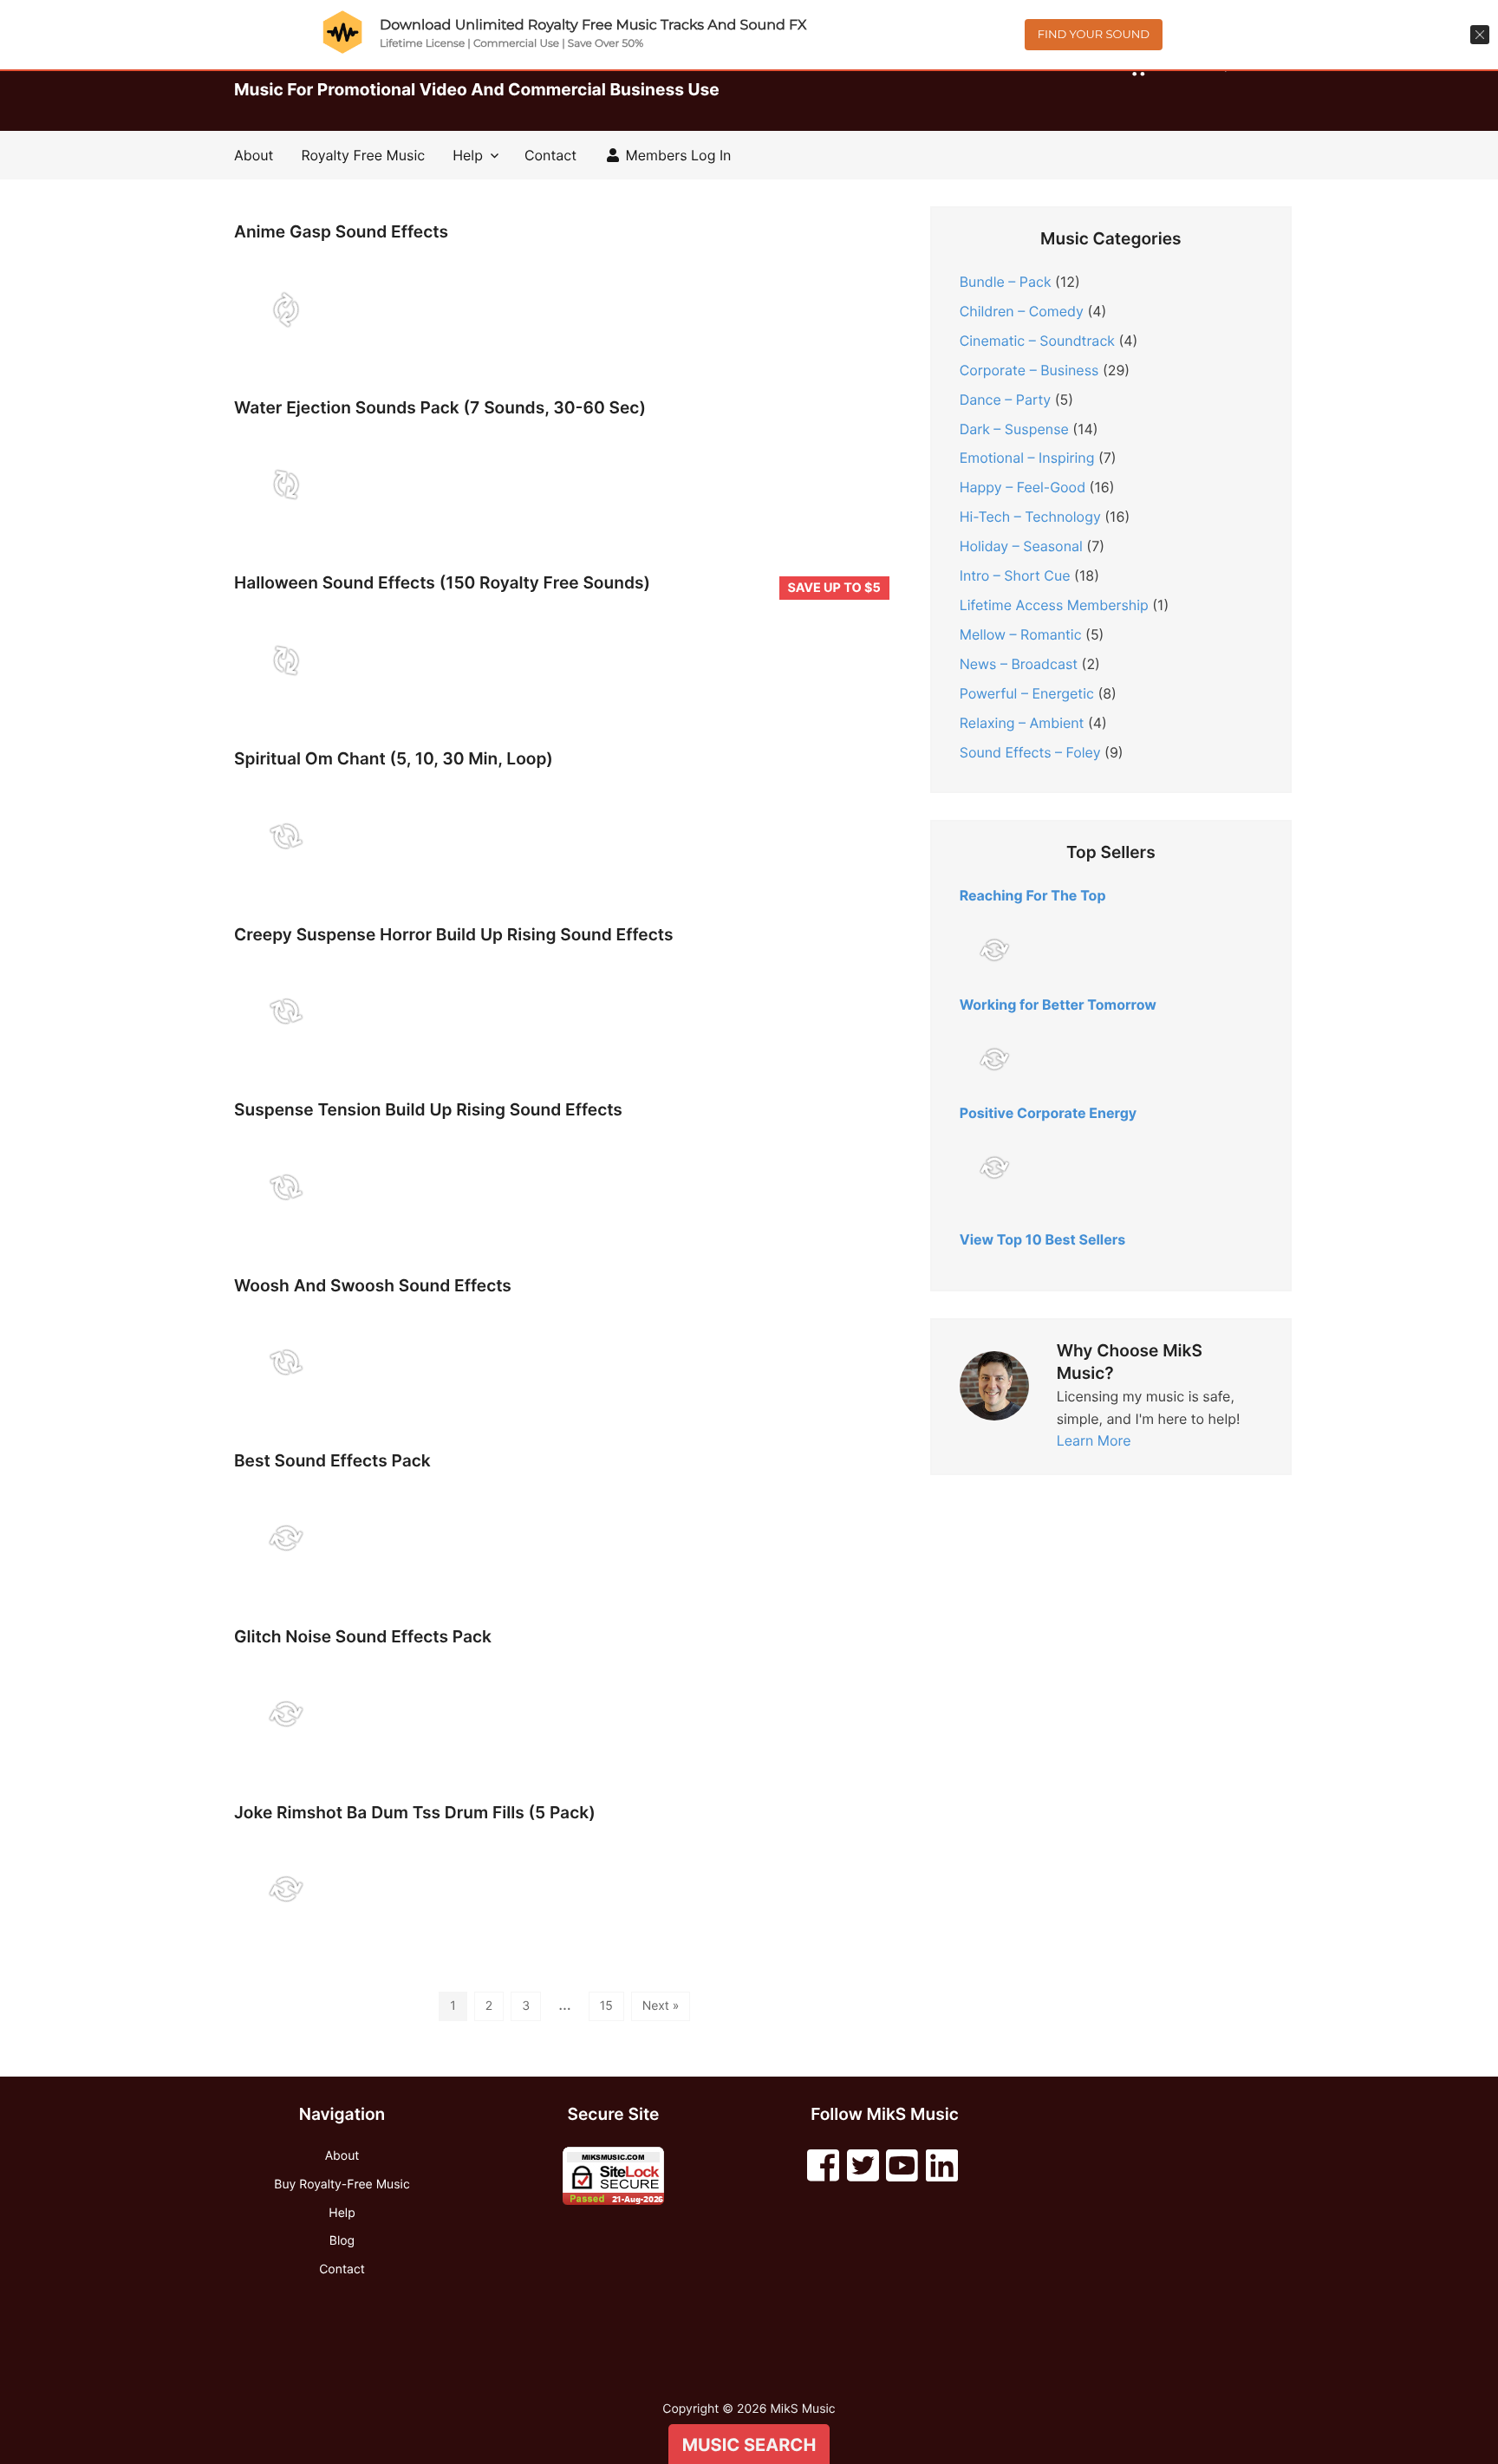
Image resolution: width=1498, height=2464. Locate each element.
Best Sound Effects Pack (332, 1461)
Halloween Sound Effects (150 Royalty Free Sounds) (442, 583)
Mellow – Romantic (1021, 634)
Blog (342, 2241)
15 (606, 2006)
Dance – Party (1006, 400)
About (254, 155)
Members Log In (676, 155)
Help (468, 155)
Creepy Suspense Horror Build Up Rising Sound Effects (453, 935)
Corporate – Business (1029, 370)
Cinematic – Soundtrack (1037, 341)
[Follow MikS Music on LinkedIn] (942, 2166)
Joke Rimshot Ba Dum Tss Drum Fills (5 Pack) (415, 1813)
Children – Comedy (1022, 311)
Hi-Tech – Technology (1030, 517)
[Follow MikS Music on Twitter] (863, 2166)
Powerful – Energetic (1027, 693)
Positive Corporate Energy (1049, 1113)
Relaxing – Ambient (1022, 723)
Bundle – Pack (1006, 282)
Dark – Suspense (1014, 429)
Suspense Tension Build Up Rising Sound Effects (428, 1110)
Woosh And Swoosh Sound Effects (373, 1286)
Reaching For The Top (1033, 895)
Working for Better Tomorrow (1058, 1004)
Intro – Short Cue (1015, 575)
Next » (661, 2006)
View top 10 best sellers (1043, 1239)
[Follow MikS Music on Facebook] (823, 2166)
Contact (550, 155)
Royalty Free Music (363, 155)
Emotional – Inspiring (1027, 458)
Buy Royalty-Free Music (342, 2184)
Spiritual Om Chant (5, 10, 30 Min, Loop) (394, 759)
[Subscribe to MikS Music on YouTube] (902, 2166)
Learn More (1094, 1440)
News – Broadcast (1019, 664)
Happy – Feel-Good (1023, 487)
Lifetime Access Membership (1054, 605)
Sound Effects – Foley (1030, 752)
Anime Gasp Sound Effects (341, 232)
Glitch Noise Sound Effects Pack (363, 1637)
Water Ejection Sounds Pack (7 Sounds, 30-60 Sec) (440, 408)
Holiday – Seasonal (1021, 546)
